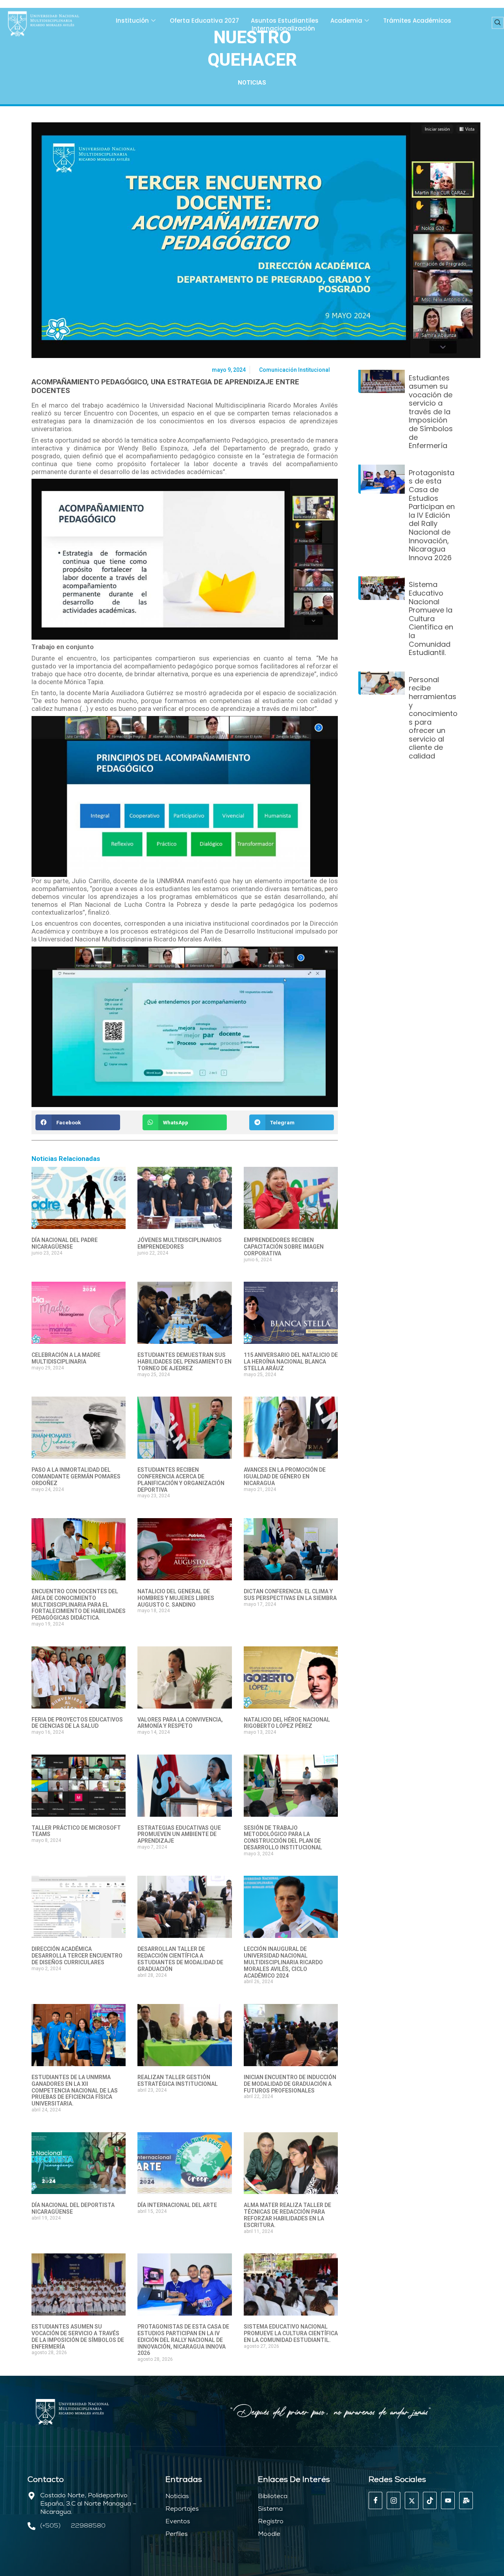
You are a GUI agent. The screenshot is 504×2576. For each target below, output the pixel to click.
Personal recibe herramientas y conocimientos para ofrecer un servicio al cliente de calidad (433, 718)
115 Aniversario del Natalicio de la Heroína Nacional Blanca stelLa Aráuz (291, 1362)
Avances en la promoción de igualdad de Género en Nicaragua (285, 1476)
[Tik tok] (430, 2500)
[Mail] (466, 2500)
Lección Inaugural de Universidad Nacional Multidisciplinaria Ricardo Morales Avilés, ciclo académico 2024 (283, 1962)
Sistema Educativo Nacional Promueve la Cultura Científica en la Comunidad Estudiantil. (291, 2333)
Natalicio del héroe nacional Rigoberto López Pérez (287, 1723)
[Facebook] (375, 2500)
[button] (498, 23)
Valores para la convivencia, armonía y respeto (180, 1723)
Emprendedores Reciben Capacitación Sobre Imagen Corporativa (284, 1247)
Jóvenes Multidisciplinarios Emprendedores (180, 1243)
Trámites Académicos (417, 21)
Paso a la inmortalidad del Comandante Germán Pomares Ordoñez (76, 1476)
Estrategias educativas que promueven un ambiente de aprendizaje (179, 1834)
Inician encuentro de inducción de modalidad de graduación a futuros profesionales (290, 2084)
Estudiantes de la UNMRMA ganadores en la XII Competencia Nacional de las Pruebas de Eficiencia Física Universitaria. (75, 2090)
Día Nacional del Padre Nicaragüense (65, 1243)
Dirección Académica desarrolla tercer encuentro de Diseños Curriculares (77, 1956)
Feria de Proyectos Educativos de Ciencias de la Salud (77, 1723)
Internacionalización (283, 29)
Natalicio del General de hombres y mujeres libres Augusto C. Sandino (176, 1598)
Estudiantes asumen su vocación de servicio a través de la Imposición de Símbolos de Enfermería (78, 2336)
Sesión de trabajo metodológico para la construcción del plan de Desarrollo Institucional (283, 1838)
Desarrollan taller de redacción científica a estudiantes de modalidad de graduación (180, 1959)
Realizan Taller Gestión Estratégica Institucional (178, 2081)
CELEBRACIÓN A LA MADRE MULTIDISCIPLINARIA (66, 1358)
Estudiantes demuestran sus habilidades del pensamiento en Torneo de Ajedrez (184, 1362)
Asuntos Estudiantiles (285, 21)
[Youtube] (448, 2500)
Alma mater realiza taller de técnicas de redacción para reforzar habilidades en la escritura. (287, 2215)
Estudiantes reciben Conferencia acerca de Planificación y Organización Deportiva (181, 1480)
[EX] (412, 2500)
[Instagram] (394, 2500)
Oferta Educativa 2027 (204, 21)
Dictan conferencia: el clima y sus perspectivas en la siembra (290, 1595)
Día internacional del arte (177, 2205)
